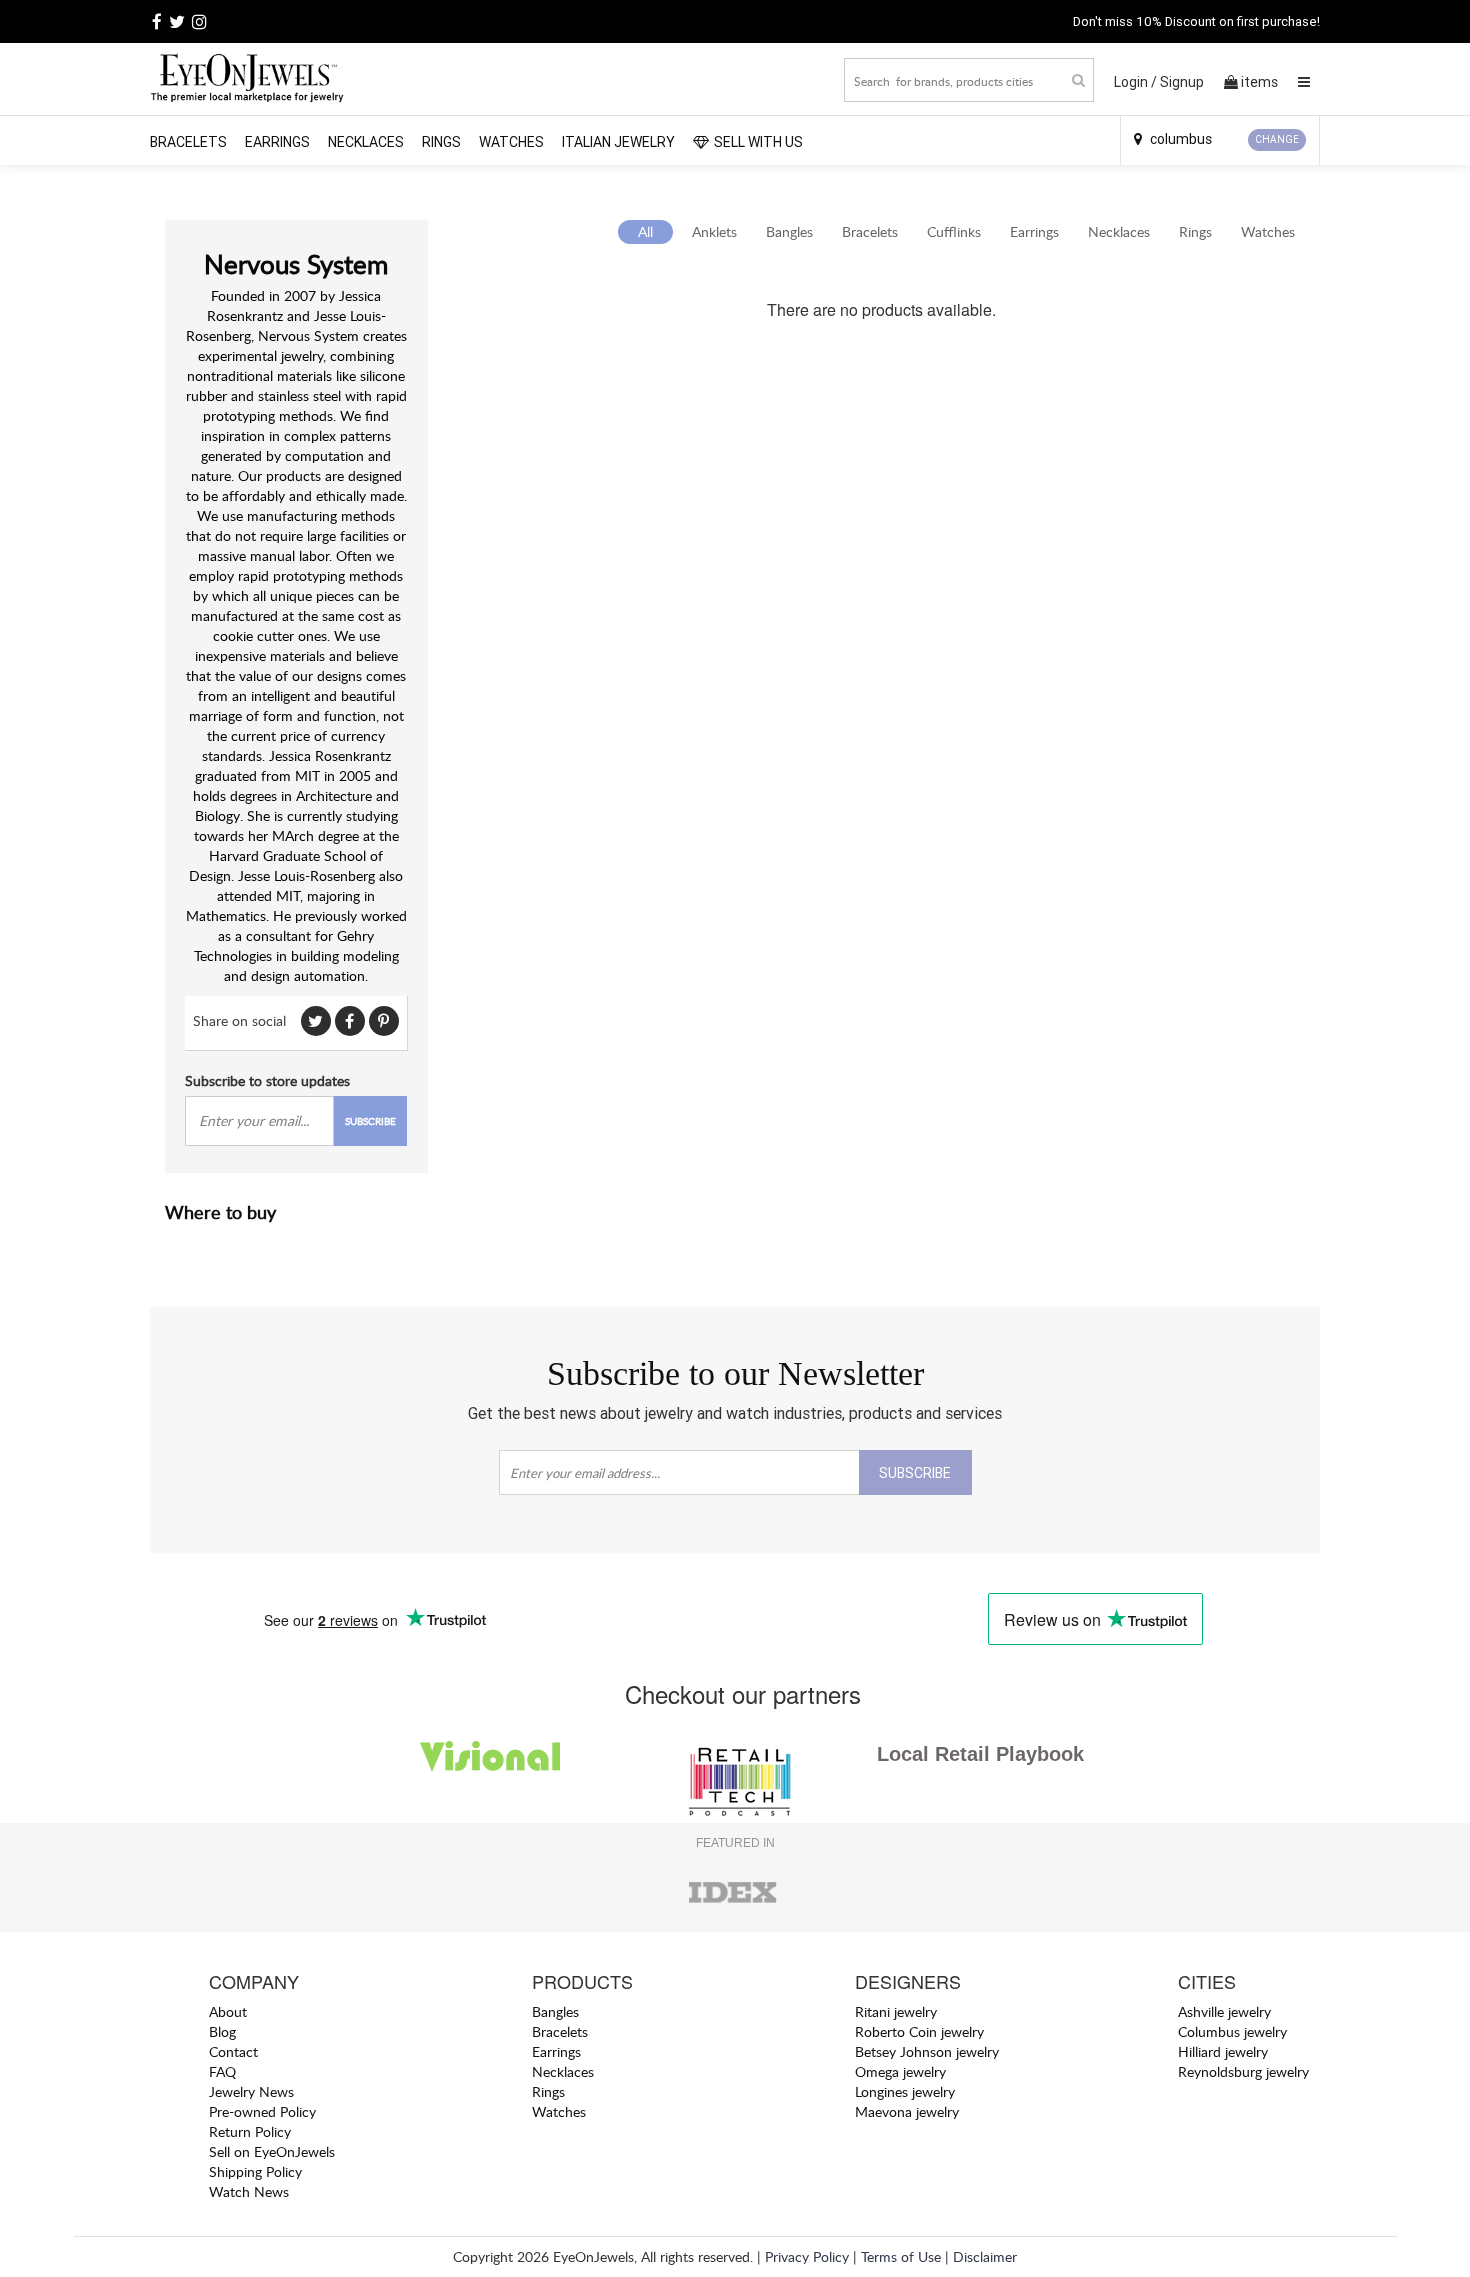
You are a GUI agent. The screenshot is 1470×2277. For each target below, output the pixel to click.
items (1259, 82)
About (228, 2011)
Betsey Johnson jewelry (927, 2051)
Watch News (249, 2191)
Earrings (277, 142)
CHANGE (1277, 139)
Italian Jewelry (618, 142)
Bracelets (188, 142)
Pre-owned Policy (262, 2111)
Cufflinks (954, 231)
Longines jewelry (905, 2091)
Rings (441, 142)
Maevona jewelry (907, 2111)
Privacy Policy (807, 2256)
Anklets (714, 231)
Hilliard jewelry (1223, 2051)
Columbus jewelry (1232, 2031)
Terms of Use (901, 2256)
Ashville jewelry (1224, 2011)
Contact (233, 2051)
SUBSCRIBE (370, 1121)
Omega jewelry (900, 2071)
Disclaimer (985, 2256)
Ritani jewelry (896, 2011)
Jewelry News (251, 2091)
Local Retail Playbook (980, 1754)
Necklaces (366, 142)
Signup (1182, 82)
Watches (511, 142)
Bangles (789, 231)
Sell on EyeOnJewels (272, 2151)
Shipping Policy (255, 2171)
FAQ (222, 2071)
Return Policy (250, 2131)
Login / (1135, 82)
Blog (222, 2031)
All (645, 231)
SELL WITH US (758, 142)
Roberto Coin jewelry (919, 2031)
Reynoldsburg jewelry (1243, 2071)
